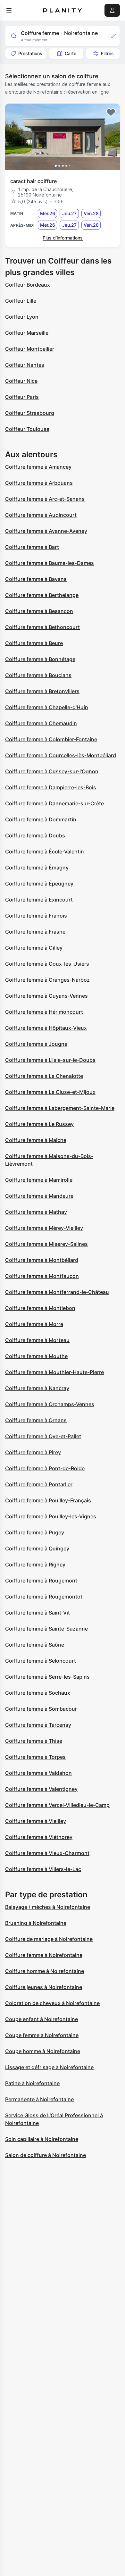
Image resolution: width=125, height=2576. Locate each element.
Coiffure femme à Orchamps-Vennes (50, 1404)
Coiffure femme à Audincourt (41, 515)
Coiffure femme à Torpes (35, 1757)
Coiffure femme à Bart (32, 547)
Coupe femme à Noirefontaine (42, 2035)
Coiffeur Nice (21, 381)
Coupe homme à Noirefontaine (43, 2051)
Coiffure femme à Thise (34, 1741)
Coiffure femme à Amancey (38, 467)
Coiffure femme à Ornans (36, 1420)
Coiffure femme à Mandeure (39, 1196)
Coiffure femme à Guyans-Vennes (46, 996)
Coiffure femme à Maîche (36, 1140)
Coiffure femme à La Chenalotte (44, 1076)
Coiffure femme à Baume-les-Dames (50, 563)
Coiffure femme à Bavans (36, 579)
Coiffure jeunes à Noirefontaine (44, 1987)
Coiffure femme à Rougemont (41, 1581)
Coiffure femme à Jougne (36, 1044)
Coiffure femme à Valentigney (41, 1789)
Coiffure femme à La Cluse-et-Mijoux (50, 1092)
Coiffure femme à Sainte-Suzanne (46, 1629)
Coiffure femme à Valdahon (38, 1773)
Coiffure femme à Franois (36, 916)
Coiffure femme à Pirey (33, 1452)
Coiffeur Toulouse (27, 429)
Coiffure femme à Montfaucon (42, 1276)
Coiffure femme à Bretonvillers (42, 691)
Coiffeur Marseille (27, 333)
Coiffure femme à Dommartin (41, 819)
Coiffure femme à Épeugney (39, 884)
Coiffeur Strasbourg (30, 413)
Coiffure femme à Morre (34, 1324)
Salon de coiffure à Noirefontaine (46, 2155)
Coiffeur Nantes (25, 365)
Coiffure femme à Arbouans (39, 483)
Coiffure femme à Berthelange (42, 595)
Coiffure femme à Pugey (35, 1532)
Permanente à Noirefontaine (39, 2099)
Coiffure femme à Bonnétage (40, 659)
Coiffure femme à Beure (34, 643)
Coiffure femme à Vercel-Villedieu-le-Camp (57, 1805)
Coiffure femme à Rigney (35, 1565)
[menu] (9, 10)
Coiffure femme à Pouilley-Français (48, 1500)
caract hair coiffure (33, 181)
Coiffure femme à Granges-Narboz (47, 980)
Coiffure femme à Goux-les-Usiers (47, 964)
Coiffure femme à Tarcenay (38, 1725)
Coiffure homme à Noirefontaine (45, 1971)
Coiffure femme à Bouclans (38, 675)
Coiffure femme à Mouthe (36, 1356)
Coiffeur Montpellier (30, 349)
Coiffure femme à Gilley (34, 948)
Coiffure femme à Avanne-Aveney (46, 531)
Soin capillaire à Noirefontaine (42, 2139)
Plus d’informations (63, 238)
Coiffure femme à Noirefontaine (44, 1955)
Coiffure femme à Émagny (37, 868)
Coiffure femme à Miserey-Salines (46, 1244)
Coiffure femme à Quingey (37, 1548)
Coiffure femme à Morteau (37, 1340)
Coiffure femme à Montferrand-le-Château (57, 1292)
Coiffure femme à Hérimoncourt (44, 1012)
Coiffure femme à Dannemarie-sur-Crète (54, 803)
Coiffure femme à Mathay (36, 1212)
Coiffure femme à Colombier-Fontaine (51, 739)
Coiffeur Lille (21, 301)
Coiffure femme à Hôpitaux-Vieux (46, 1028)
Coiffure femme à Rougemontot (44, 1597)
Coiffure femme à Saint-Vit (37, 1613)
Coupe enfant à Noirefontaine (42, 2019)
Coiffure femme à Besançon (39, 611)
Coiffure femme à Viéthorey (39, 1837)
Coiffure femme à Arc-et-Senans (45, 499)
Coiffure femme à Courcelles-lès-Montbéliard (61, 755)
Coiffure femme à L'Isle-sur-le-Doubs (50, 1060)
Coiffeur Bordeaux (28, 285)
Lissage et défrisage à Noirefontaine (49, 2067)
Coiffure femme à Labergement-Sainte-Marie (60, 1108)
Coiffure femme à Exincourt (39, 900)
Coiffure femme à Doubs (35, 835)
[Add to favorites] (111, 113)
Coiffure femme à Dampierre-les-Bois (51, 787)
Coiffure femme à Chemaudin (41, 723)
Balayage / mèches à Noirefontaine (48, 1907)
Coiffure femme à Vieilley (36, 1821)
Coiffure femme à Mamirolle (39, 1180)
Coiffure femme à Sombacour (41, 1709)
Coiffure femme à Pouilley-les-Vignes (51, 1516)
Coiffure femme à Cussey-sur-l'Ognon (52, 771)
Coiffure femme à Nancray (37, 1388)
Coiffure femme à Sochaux (38, 1693)
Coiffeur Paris (22, 397)
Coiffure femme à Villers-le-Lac (43, 1869)
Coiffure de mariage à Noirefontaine (49, 1939)
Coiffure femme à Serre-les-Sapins (47, 1677)
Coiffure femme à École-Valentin (45, 852)
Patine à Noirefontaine (32, 2083)
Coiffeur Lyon (22, 317)
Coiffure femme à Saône (35, 1645)
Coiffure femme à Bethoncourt (42, 627)
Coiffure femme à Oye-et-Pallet (43, 1436)
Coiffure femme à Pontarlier (39, 1484)
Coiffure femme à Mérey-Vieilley (44, 1228)
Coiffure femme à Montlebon (40, 1308)
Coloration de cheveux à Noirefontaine (52, 2003)
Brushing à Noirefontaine (36, 1923)
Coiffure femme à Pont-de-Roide (45, 1468)
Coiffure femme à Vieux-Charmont (47, 1853)
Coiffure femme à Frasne (35, 932)
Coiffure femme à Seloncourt (41, 1661)
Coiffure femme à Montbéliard (42, 1260)
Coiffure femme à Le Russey (39, 1124)
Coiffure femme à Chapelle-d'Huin (47, 707)
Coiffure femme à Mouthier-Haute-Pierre (54, 1372)
